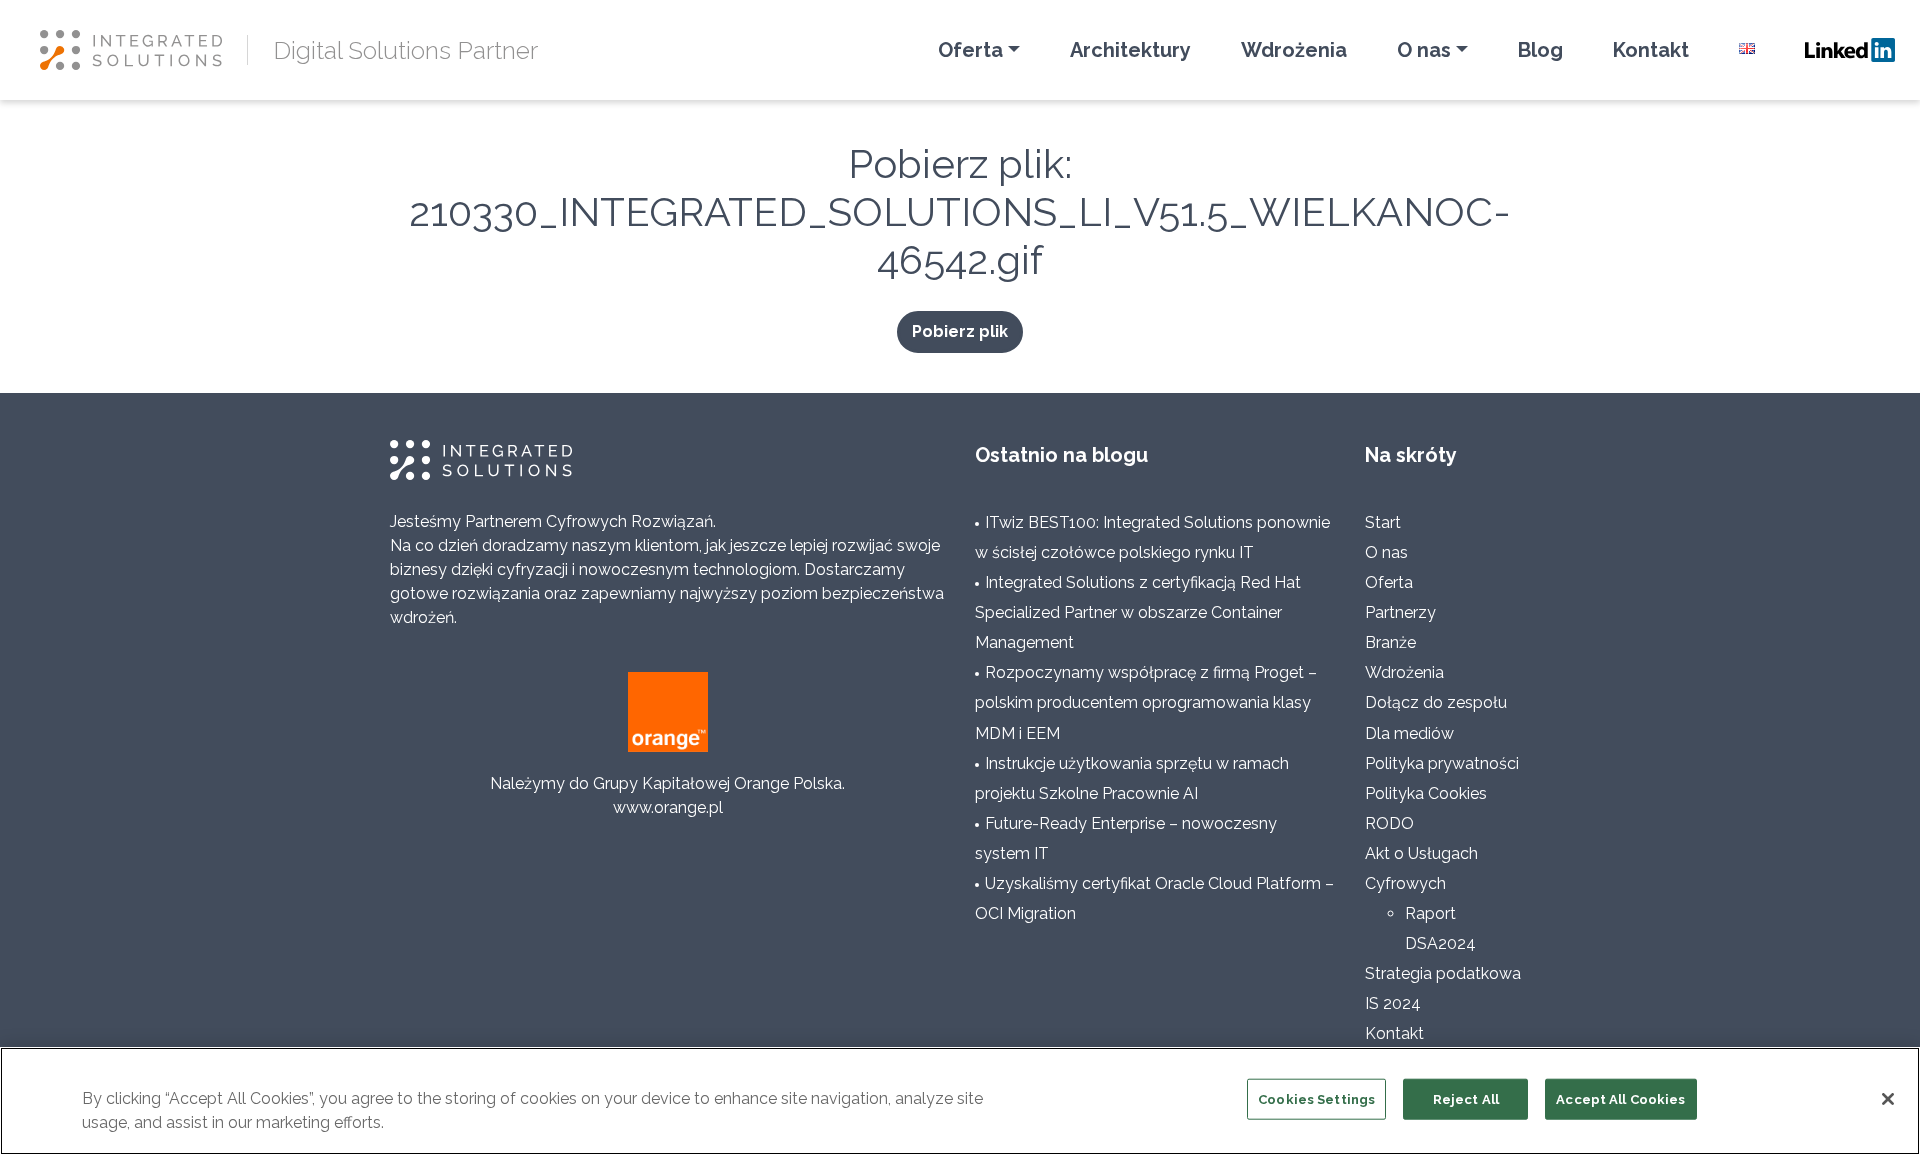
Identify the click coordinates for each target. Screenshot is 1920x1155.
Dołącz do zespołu (1436, 702)
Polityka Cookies (1426, 793)
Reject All (1466, 1099)
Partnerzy (1400, 612)
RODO (1389, 823)
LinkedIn (1850, 50)
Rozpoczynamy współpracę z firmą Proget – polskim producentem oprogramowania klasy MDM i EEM (1146, 702)
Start (1383, 522)
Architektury (1130, 50)
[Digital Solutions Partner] (143, 50)
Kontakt (1651, 50)
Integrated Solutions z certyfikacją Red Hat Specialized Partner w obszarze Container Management (1138, 612)
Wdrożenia (1294, 50)
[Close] (1888, 1099)
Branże (1390, 642)
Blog (1540, 50)
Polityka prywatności (1442, 763)
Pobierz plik (960, 331)
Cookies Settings (1316, 1099)
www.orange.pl (668, 807)
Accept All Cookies (1620, 1099)
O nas (1424, 50)
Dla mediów (1409, 733)
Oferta (970, 50)
